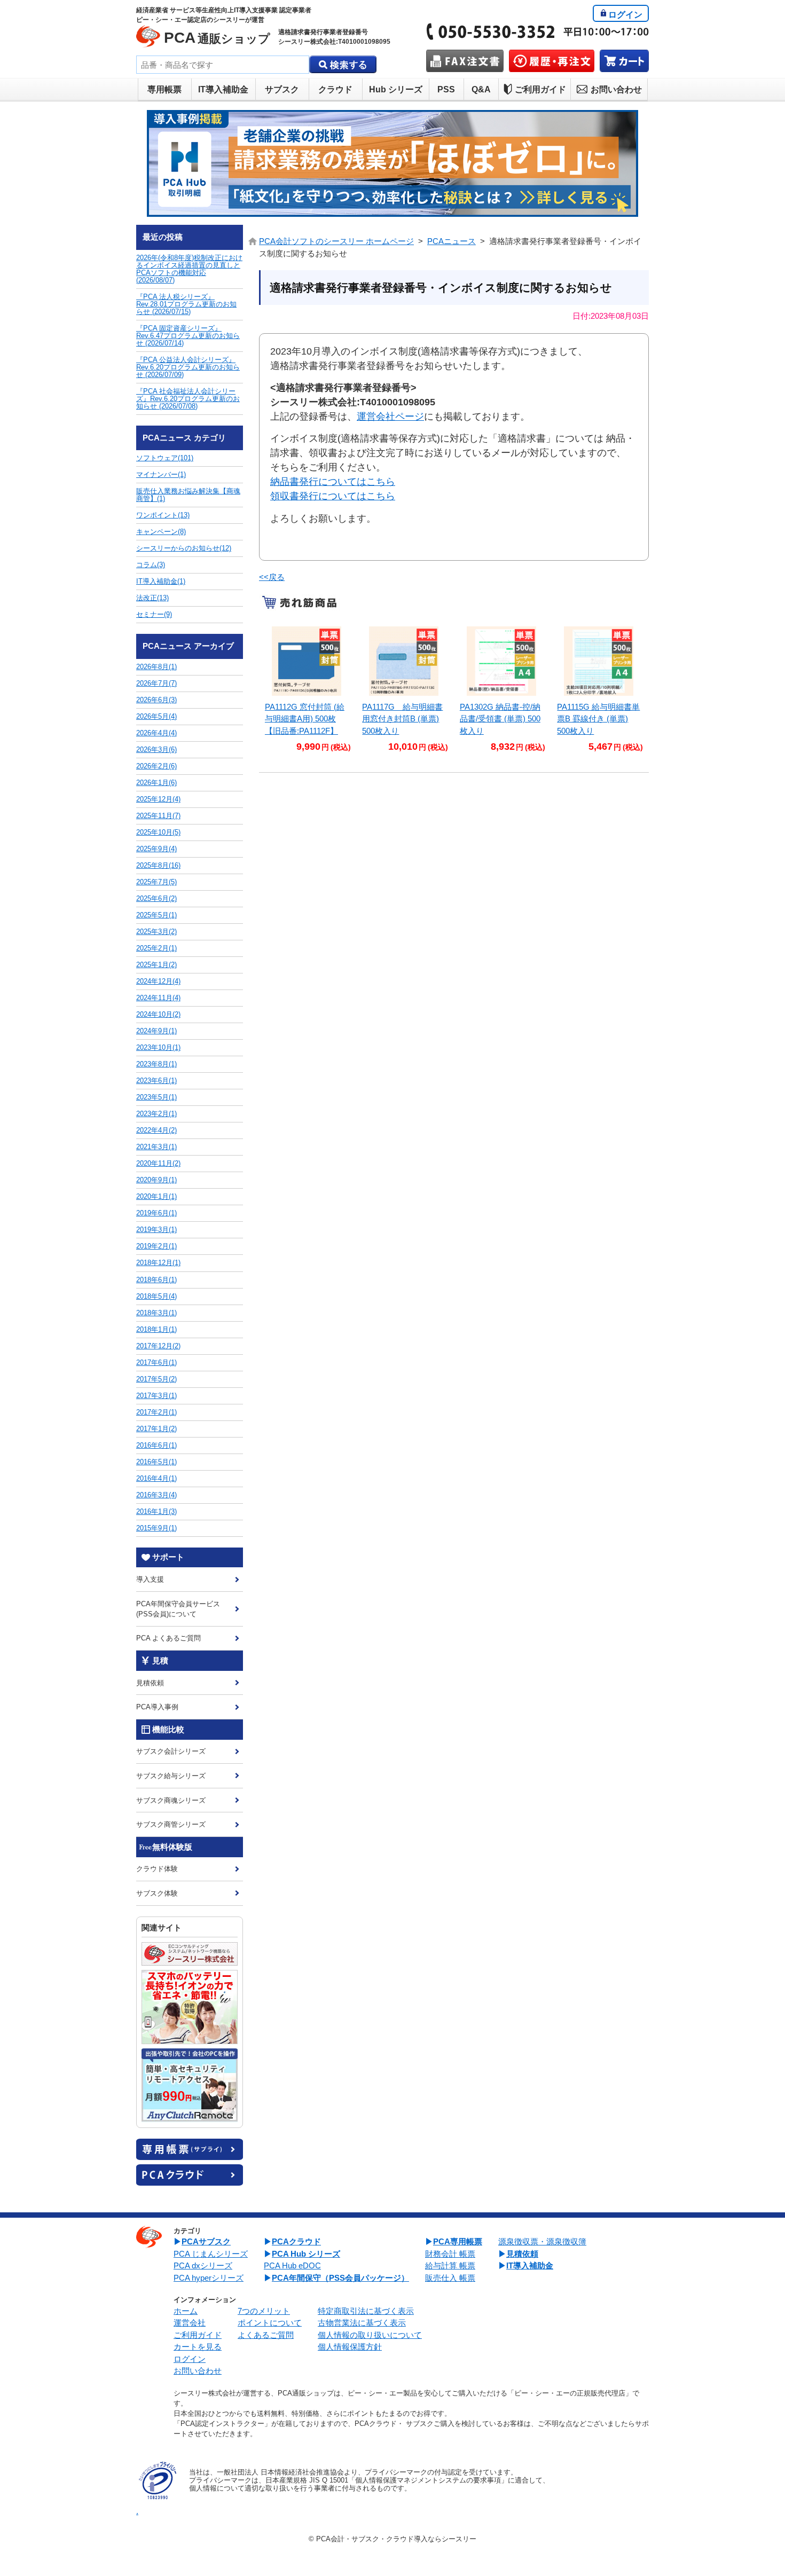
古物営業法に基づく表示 (362, 2323)
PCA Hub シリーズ (306, 2254)
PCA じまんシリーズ (211, 2254)
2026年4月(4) (156, 733)
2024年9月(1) (156, 1031)
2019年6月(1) (156, 1213)
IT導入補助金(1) (161, 581)
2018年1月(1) (156, 1329)
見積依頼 (150, 1683)
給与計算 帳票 (450, 2265)
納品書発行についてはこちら (333, 482)
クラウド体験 (157, 1869)
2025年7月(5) (156, 882)
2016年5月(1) (156, 1462)
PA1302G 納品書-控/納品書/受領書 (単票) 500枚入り (500, 719)
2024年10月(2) (158, 1014)
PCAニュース (452, 241)
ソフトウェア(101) (165, 458)
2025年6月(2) (156, 898)
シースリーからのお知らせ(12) (184, 548)
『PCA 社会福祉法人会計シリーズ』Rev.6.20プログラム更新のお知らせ (188, 399)
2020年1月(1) (156, 1196)
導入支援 (150, 1579)
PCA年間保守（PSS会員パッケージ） (340, 2278)
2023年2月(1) (156, 1114)
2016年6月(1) (156, 1445)
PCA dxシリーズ (203, 2265)
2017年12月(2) (158, 1346)
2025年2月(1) (156, 948)
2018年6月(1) (156, 1280)
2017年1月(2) (156, 1429)
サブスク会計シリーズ (171, 1751)
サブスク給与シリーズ (171, 1776)
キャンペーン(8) (161, 532)
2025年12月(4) (158, 799)
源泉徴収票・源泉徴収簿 (542, 2241)
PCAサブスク (206, 2241)
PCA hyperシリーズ (209, 2278)
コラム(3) (151, 565)
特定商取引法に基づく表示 (366, 2311)
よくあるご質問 (266, 2335)
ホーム (186, 2311)
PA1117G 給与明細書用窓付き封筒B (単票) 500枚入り (402, 719)
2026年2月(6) (156, 766)
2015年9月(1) (156, 1528)
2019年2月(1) (156, 1246)
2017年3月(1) (156, 1396)
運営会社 (190, 2323)
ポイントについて (270, 2323)
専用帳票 (164, 89)
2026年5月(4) (156, 716)
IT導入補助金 (223, 89)
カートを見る (198, 2347)
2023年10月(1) (158, 1047)
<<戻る (272, 577)
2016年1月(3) (156, 1511)
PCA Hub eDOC (292, 2265)
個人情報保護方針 (350, 2347)
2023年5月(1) (156, 1097)
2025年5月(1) (156, 915)
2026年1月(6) (156, 783)
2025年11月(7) (158, 816)
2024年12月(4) (158, 981)
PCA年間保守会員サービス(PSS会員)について (178, 1609)
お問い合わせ (616, 89)
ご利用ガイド (540, 89)
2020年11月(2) (158, 1163)
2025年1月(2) (156, 965)
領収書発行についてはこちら (333, 496)
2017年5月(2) (156, 1379)
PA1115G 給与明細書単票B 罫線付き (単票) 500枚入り (598, 719)
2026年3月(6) (156, 749)
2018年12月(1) (158, 1263)
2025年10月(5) (158, 832)
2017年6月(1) (156, 1362)
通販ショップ (217, 38)
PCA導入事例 (157, 1707)
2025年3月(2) (156, 932)
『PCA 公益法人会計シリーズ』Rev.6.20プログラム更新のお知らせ (188, 367)
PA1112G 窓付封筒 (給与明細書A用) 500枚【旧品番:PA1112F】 (305, 719)
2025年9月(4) (156, 849)
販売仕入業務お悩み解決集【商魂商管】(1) (188, 495)
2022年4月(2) (156, 1130)
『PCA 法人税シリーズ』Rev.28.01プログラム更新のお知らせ (186, 304)
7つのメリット (264, 2311)
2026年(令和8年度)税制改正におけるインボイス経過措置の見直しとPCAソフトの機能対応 (189, 269)
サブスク (282, 89)
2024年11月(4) (158, 998)
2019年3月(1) (156, 1230)
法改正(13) (152, 598)
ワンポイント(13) (163, 515)
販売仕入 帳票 (450, 2278)
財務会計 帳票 (450, 2254)
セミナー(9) (154, 614)
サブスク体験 (157, 1893)
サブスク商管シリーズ (171, 1824)
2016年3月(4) (156, 1495)
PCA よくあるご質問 (168, 1638)
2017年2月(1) (156, 1412)
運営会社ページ (390, 417)
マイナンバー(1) (161, 474)
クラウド (335, 89)
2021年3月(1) (156, 1147)
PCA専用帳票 (458, 2241)
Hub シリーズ (396, 89)
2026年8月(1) (156, 667)
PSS (446, 89)
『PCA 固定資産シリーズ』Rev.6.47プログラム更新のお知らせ (188, 336)
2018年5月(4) (156, 1296)
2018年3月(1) (156, 1313)
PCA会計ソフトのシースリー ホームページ (336, 241)
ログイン (625, 15)
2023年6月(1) (156, 1081)
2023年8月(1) (156, 1064)
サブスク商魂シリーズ (171, 1800)
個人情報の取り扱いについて (370, 2335)
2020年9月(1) (156, 1180)
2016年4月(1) (156, 1478)
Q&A (481, 89)
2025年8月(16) (158, 865)
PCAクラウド (296, 2241)
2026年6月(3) (156, 700)
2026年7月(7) (156, 683)
